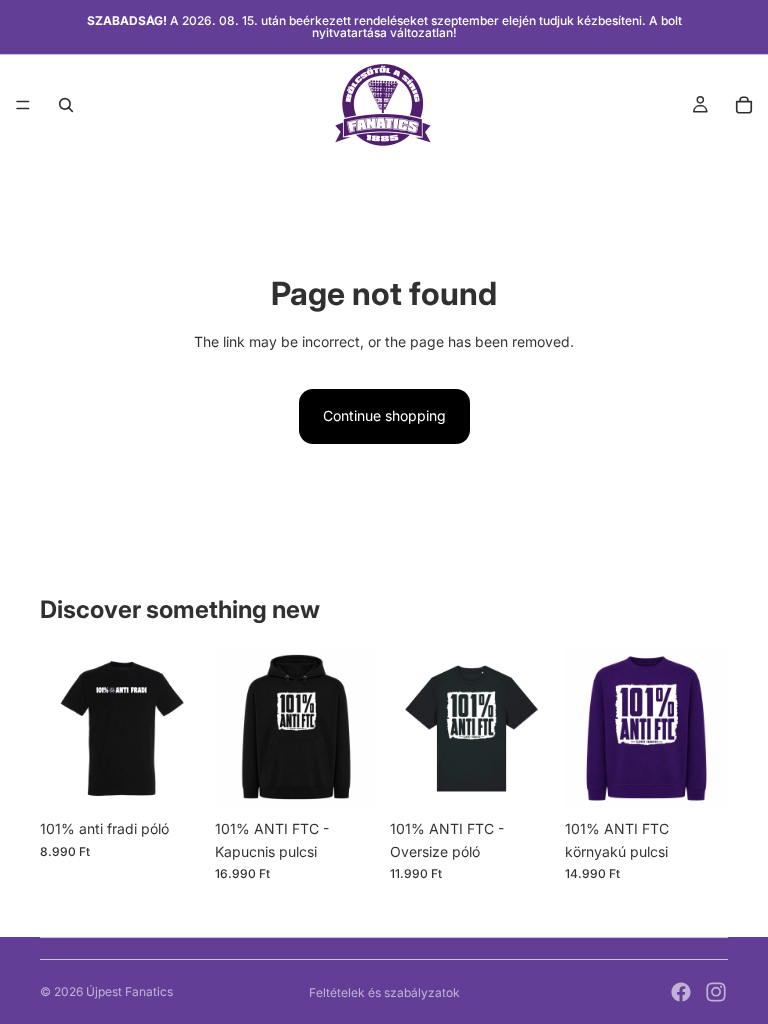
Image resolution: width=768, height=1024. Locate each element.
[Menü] (23, 105)
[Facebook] (681, 992)
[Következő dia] (181, 729)
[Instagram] (716, 992)
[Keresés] (66, 105)
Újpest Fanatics (129, 991)
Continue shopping (384, 415)
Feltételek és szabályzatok (384, 992)
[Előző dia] (62, 729)
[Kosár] (744, 105)
